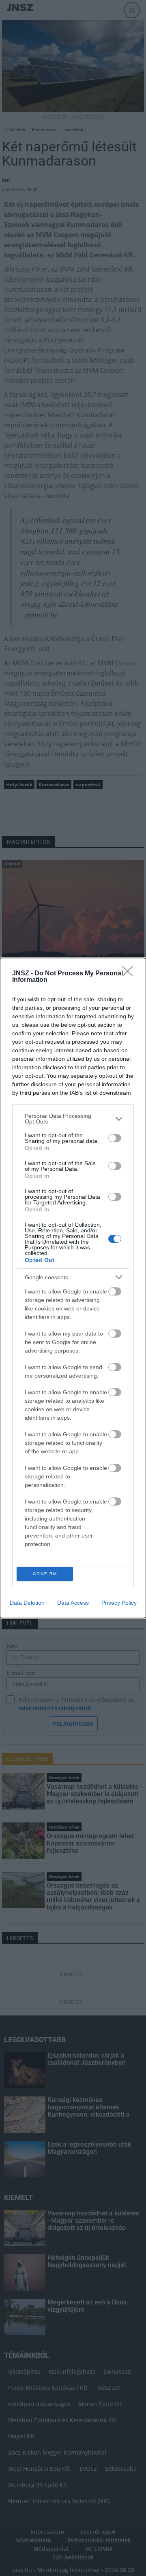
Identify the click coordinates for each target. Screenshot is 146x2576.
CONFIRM (45, 1574)
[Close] (130, 974)
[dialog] (73, 1288)
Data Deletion (27, 1603)
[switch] (115, 1138)
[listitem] (73, 1119)
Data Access (73, 1603)
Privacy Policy (119, 1603)
